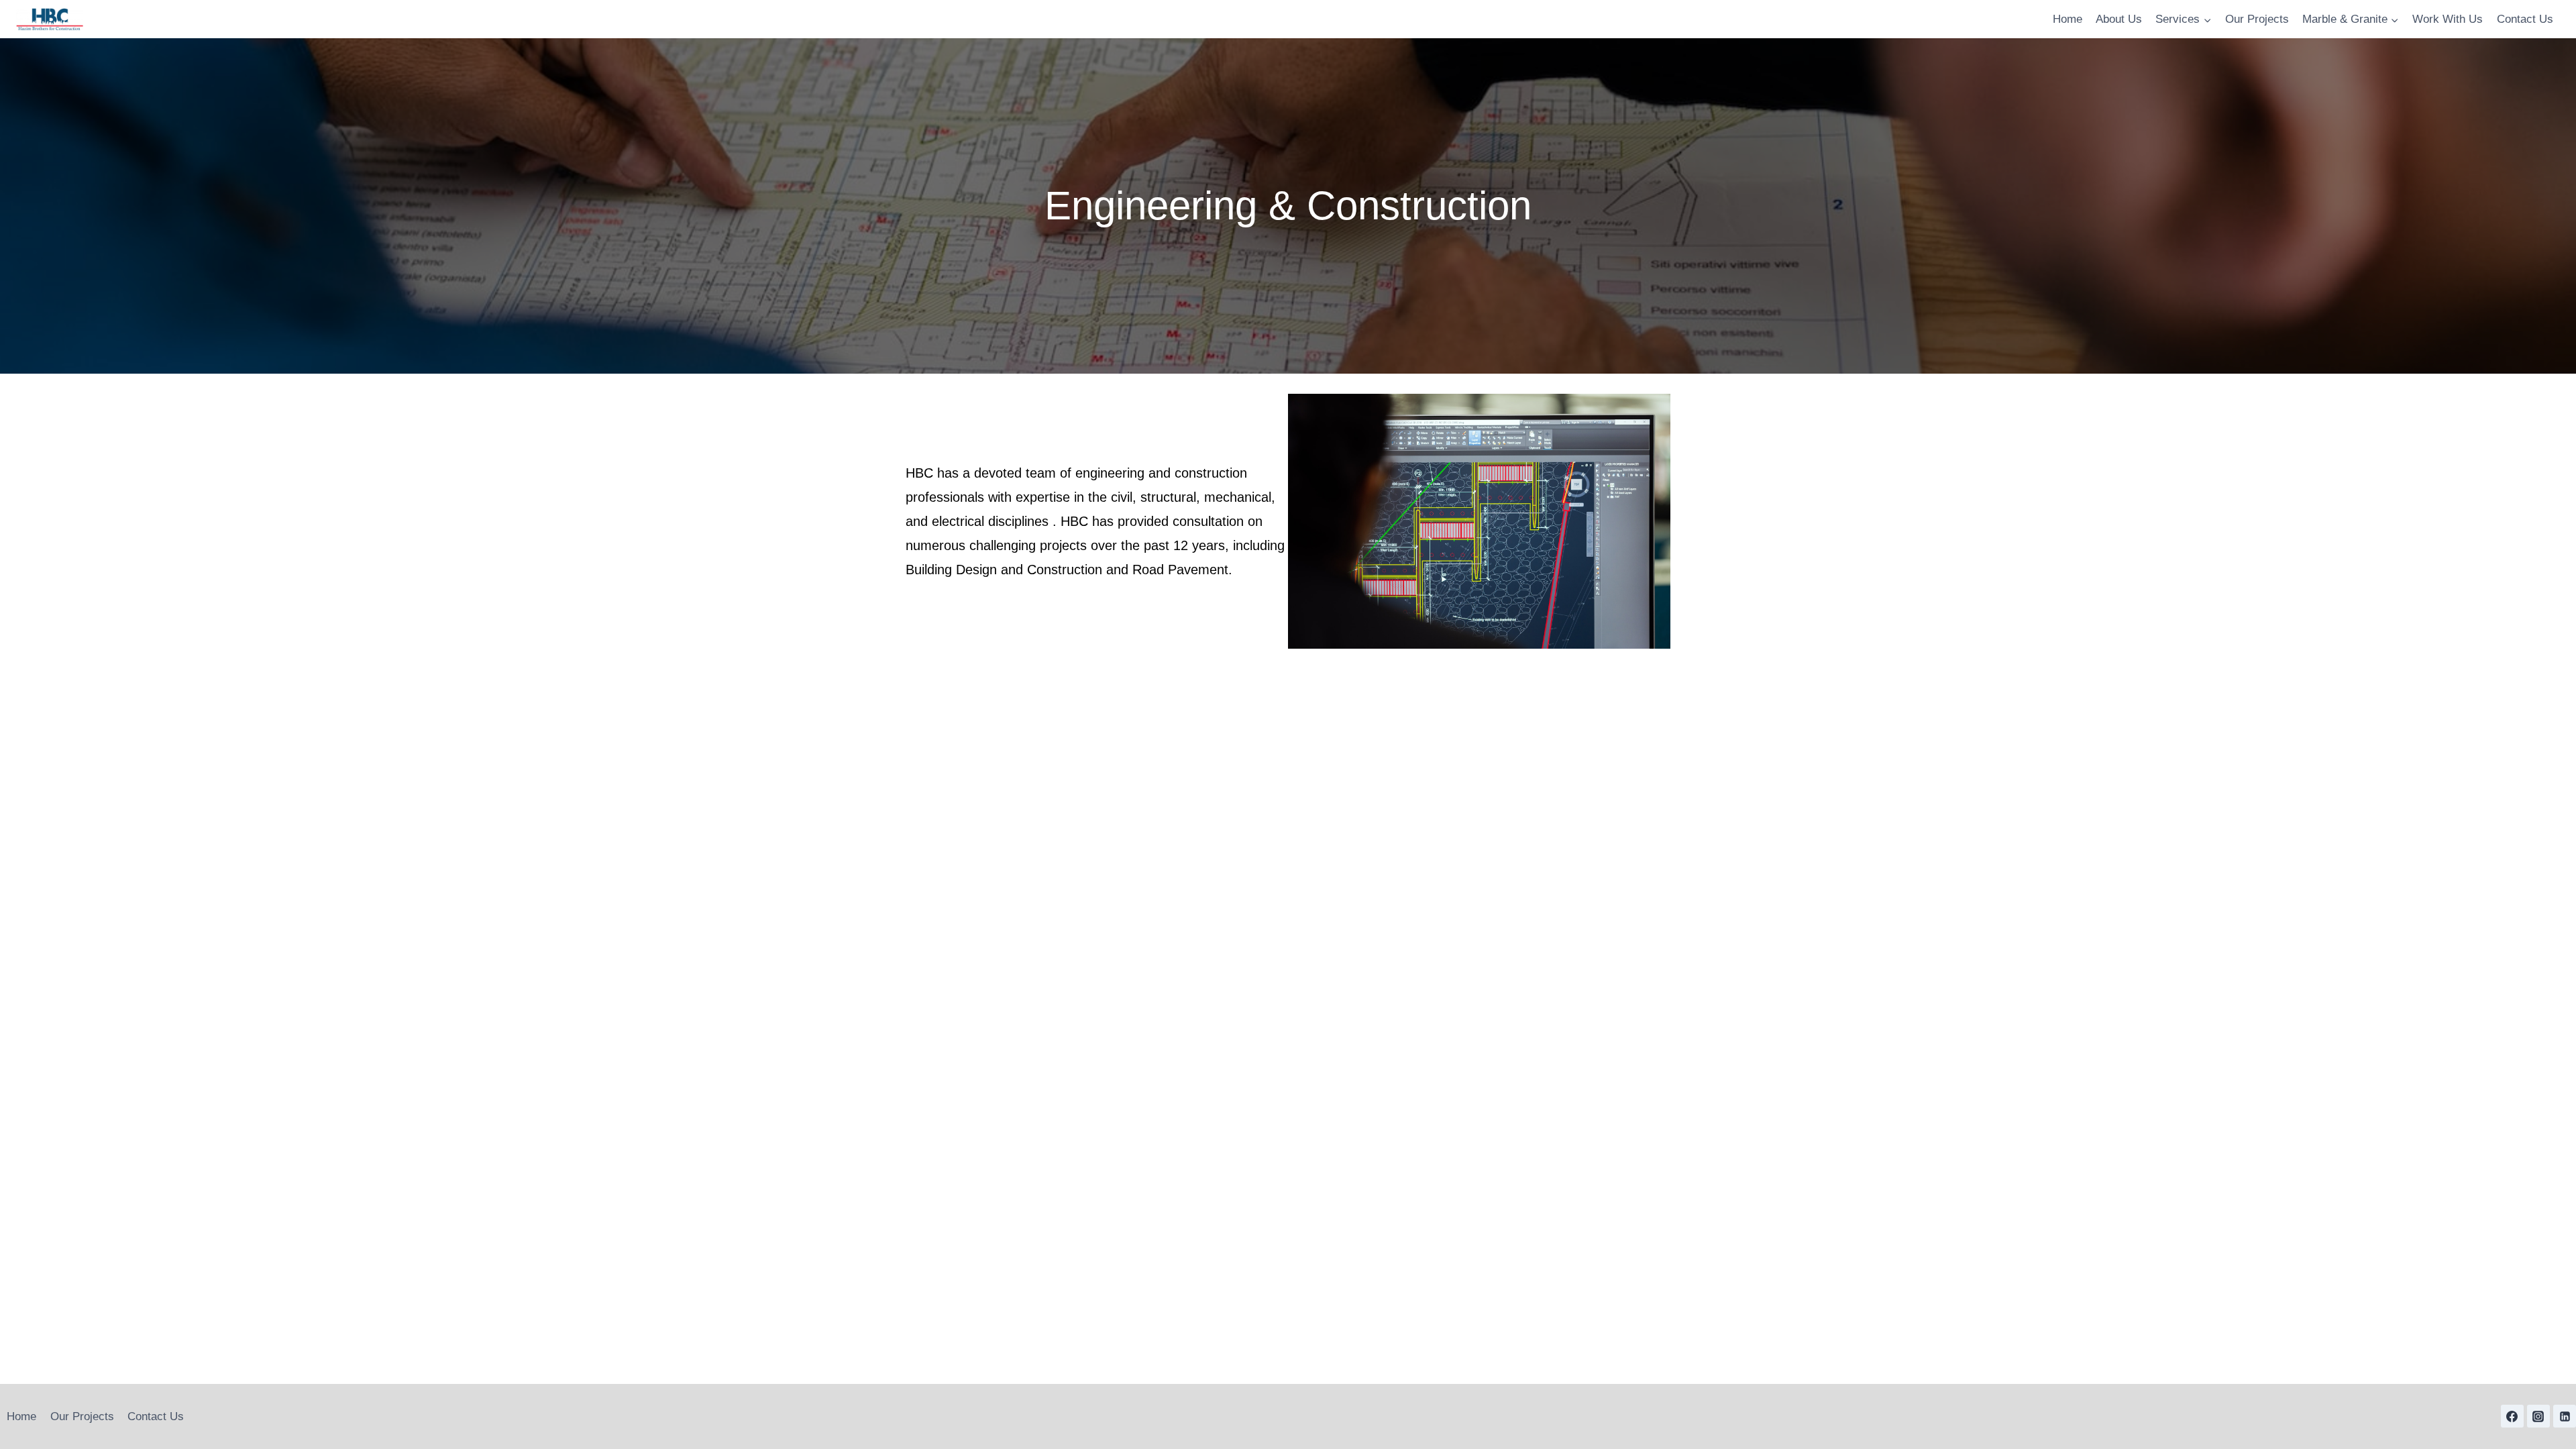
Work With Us (2448, 19)
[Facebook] (2512, 1416)
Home (2068, 19)
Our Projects (2257, 19)
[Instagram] (2538, 1416)
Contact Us (2525, 19)
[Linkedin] (2565, 1416)
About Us (2119, 19)
